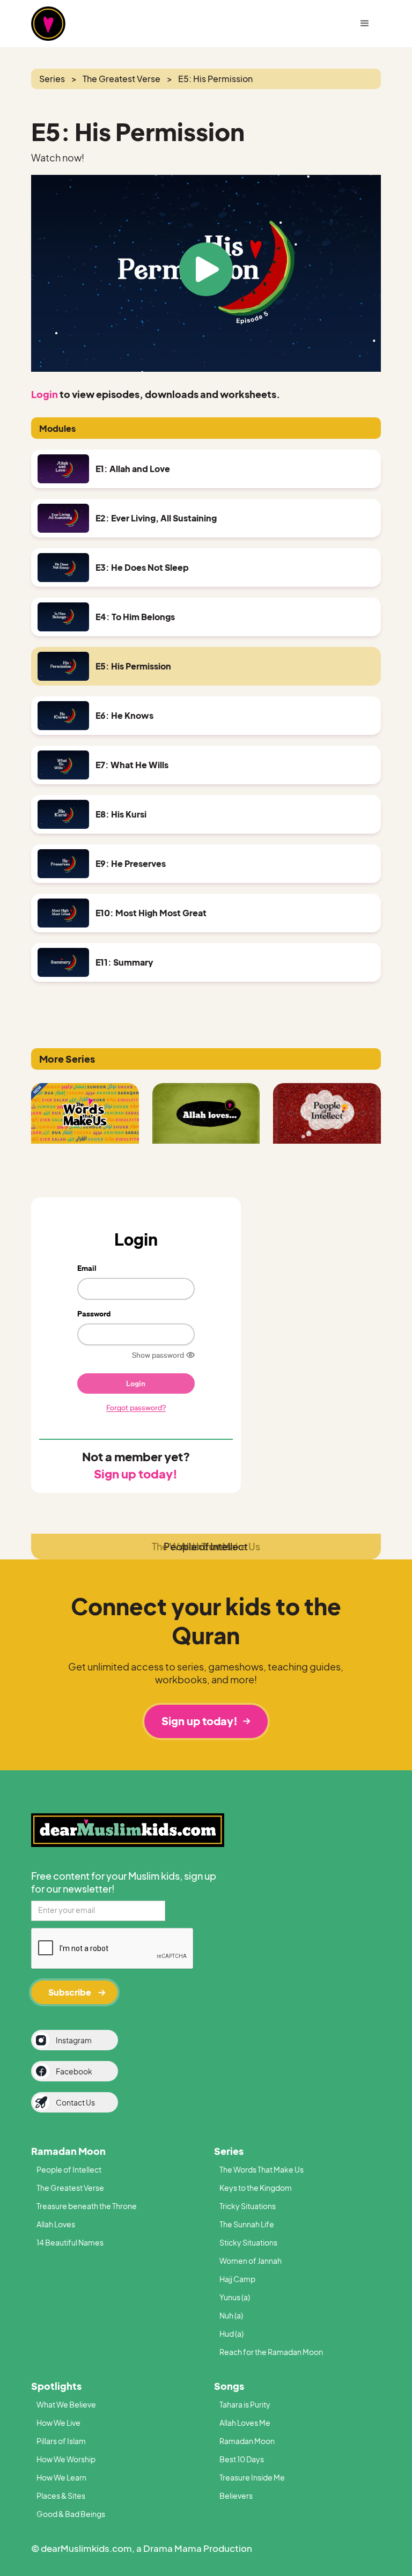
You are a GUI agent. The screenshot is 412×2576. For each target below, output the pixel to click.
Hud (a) (231, 2334)
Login (45, 394)
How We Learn (61, 2477)
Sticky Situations (248, 2242)
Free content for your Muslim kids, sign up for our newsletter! (124, 1882)
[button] (365, 24)
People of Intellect (69, 2169)
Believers (236, 2496)
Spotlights (56, 2386)
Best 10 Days (242, 2459)
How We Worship (66, 2459)
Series (229, 2151)
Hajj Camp (237, 2279)
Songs (229, 2386)
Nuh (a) (231, 2315)
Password (94, 1313)
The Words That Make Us (262, 2169)
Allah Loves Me (245, 2423)
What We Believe (66, 2404)
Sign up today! (136, 1474)
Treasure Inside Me (252, 2477)
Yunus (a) (235, 2297)
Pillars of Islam (61, 2441)
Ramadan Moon (68, 2151)
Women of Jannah (251, 2261)
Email (87, 1268)
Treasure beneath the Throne (87, 2206)
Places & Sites (61, 2496)
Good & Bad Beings (71, 2514)
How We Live (58, 2423)
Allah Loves (56, 2224)
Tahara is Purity (245, 2404)
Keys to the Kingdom (256, 2188)
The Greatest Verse (70, 2188)
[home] (74, 24)
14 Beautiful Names (70, 2242)
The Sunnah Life (247, 2224)
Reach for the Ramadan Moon (271, 2352)
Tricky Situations (248, 2206)
